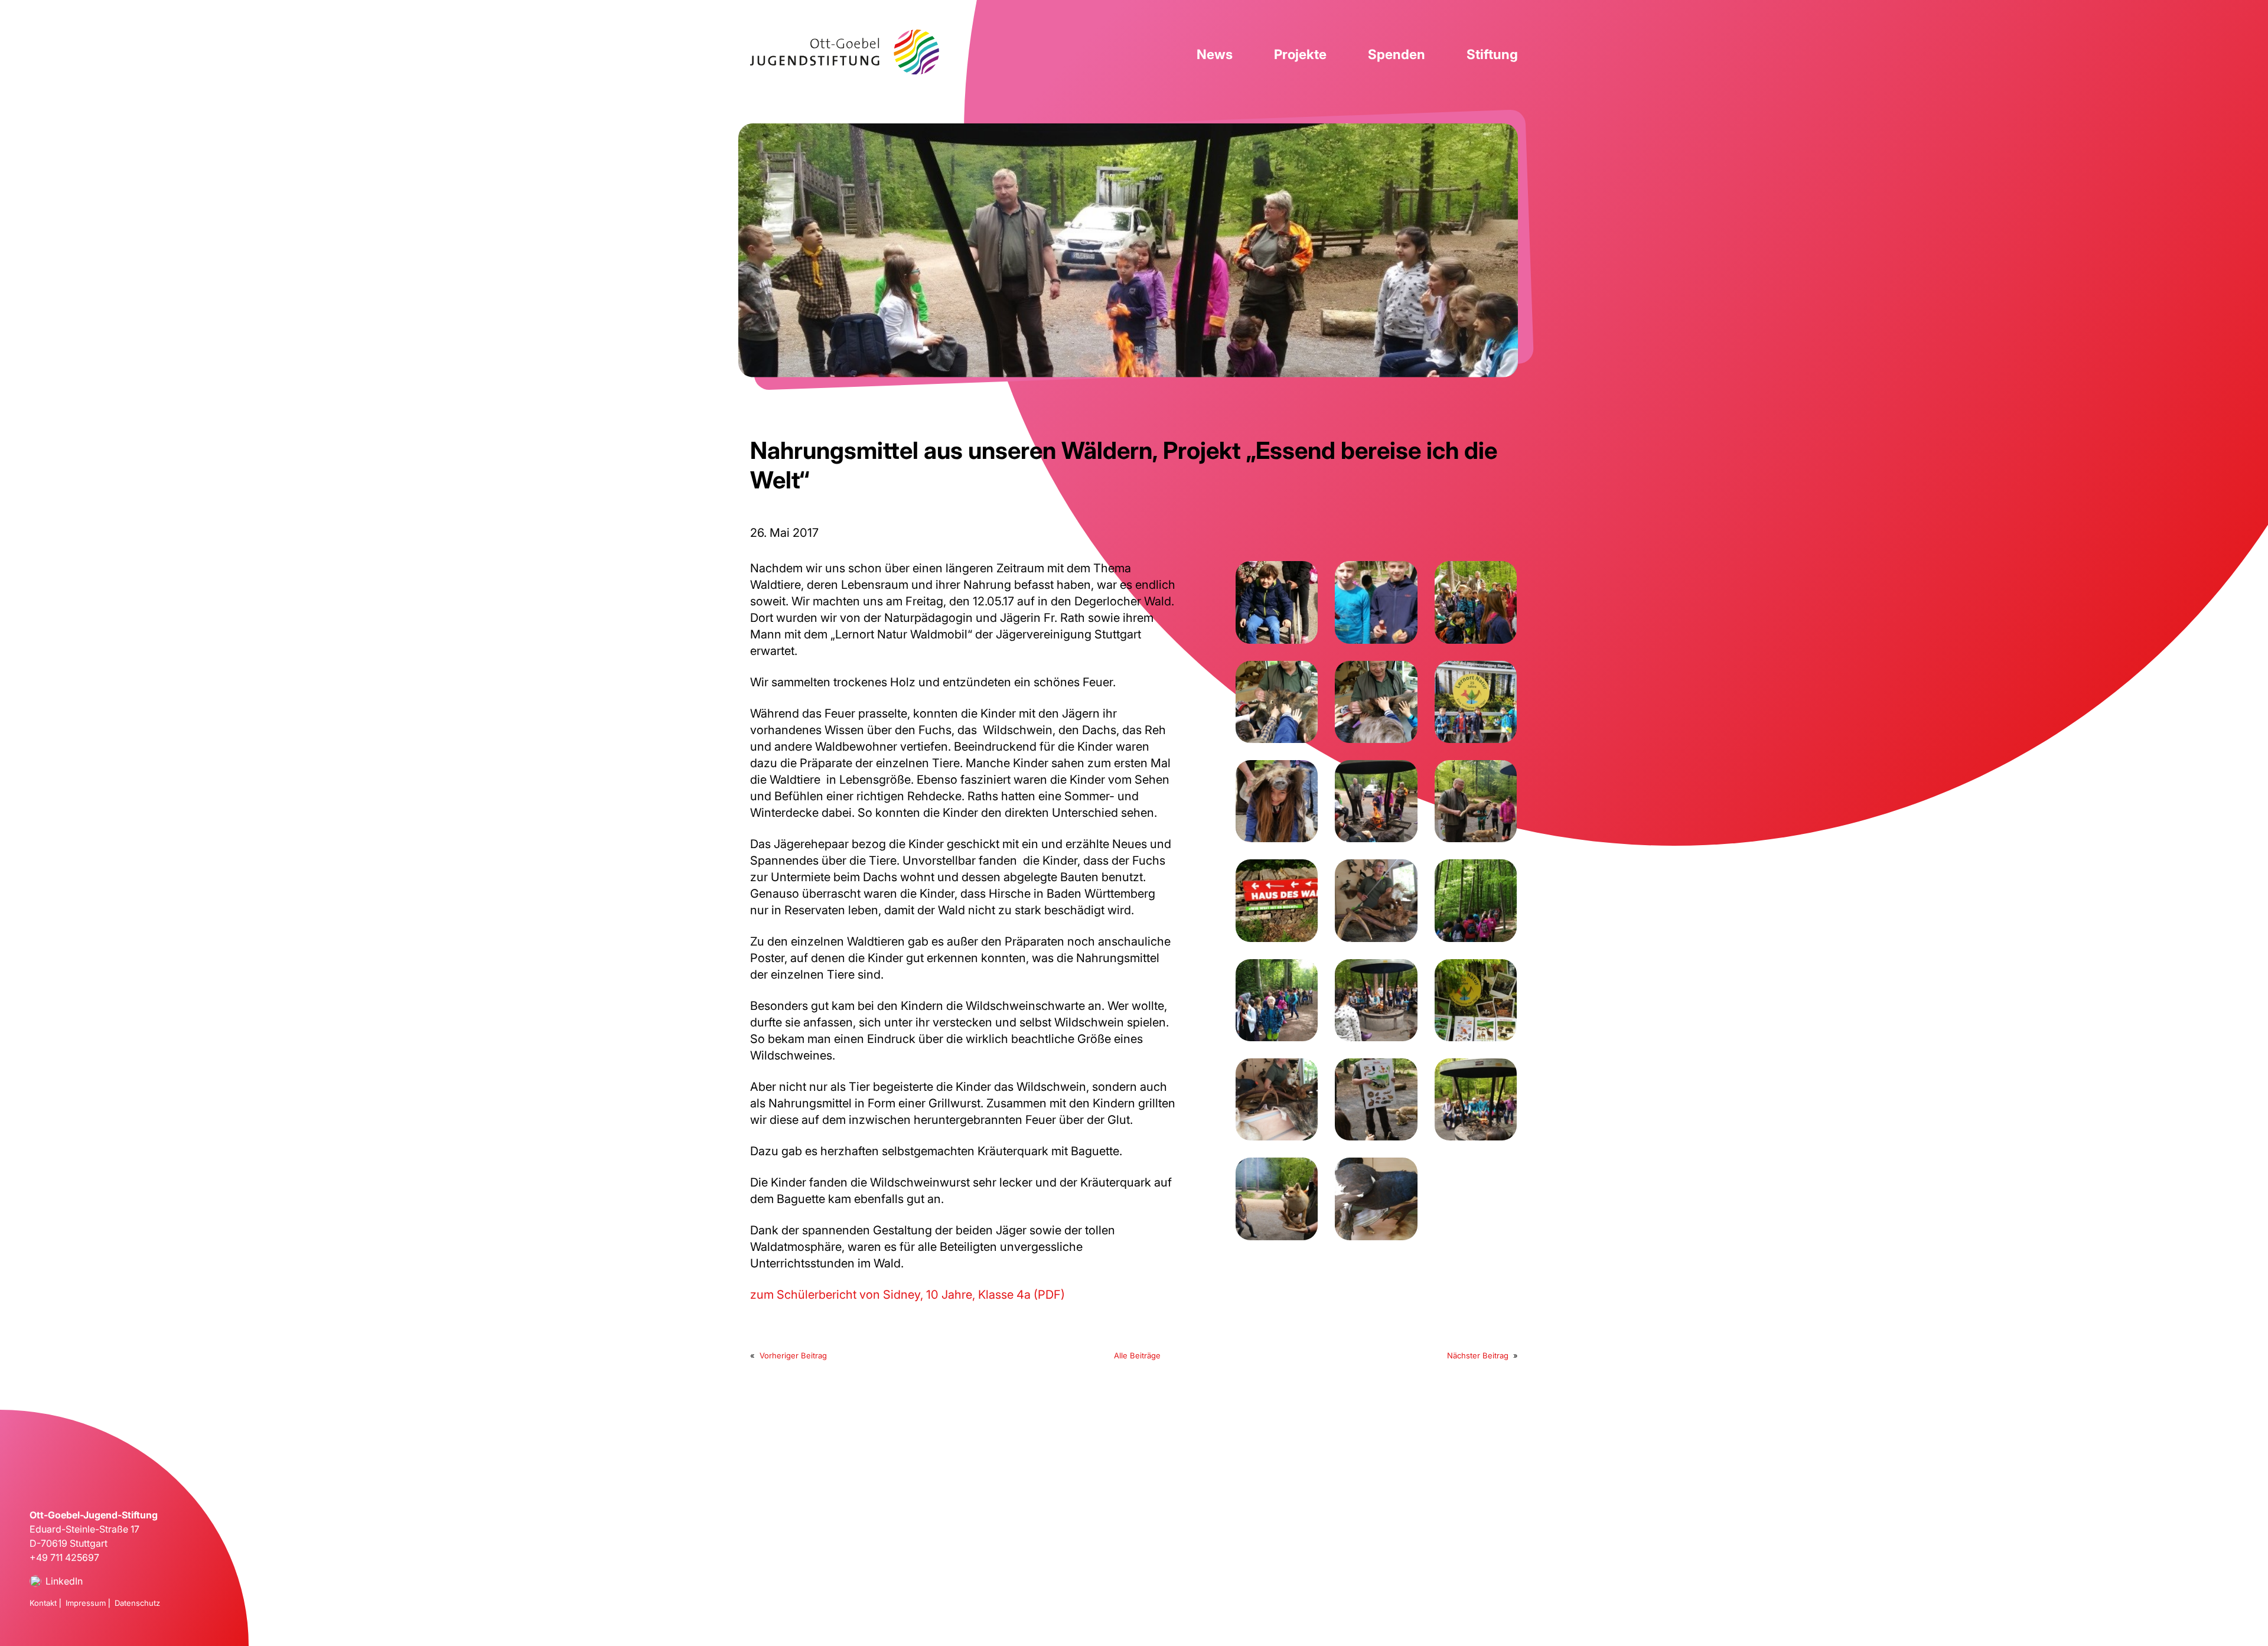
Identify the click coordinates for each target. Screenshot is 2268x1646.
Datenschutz (137, 1603)
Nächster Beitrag (1478, 1355)
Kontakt (43, 1603)
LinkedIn (64, 1581)
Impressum (86, 1603)
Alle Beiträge (1137, 1355)
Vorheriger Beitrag (793, 1355)
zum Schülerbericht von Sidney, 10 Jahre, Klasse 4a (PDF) (907, 1295)
